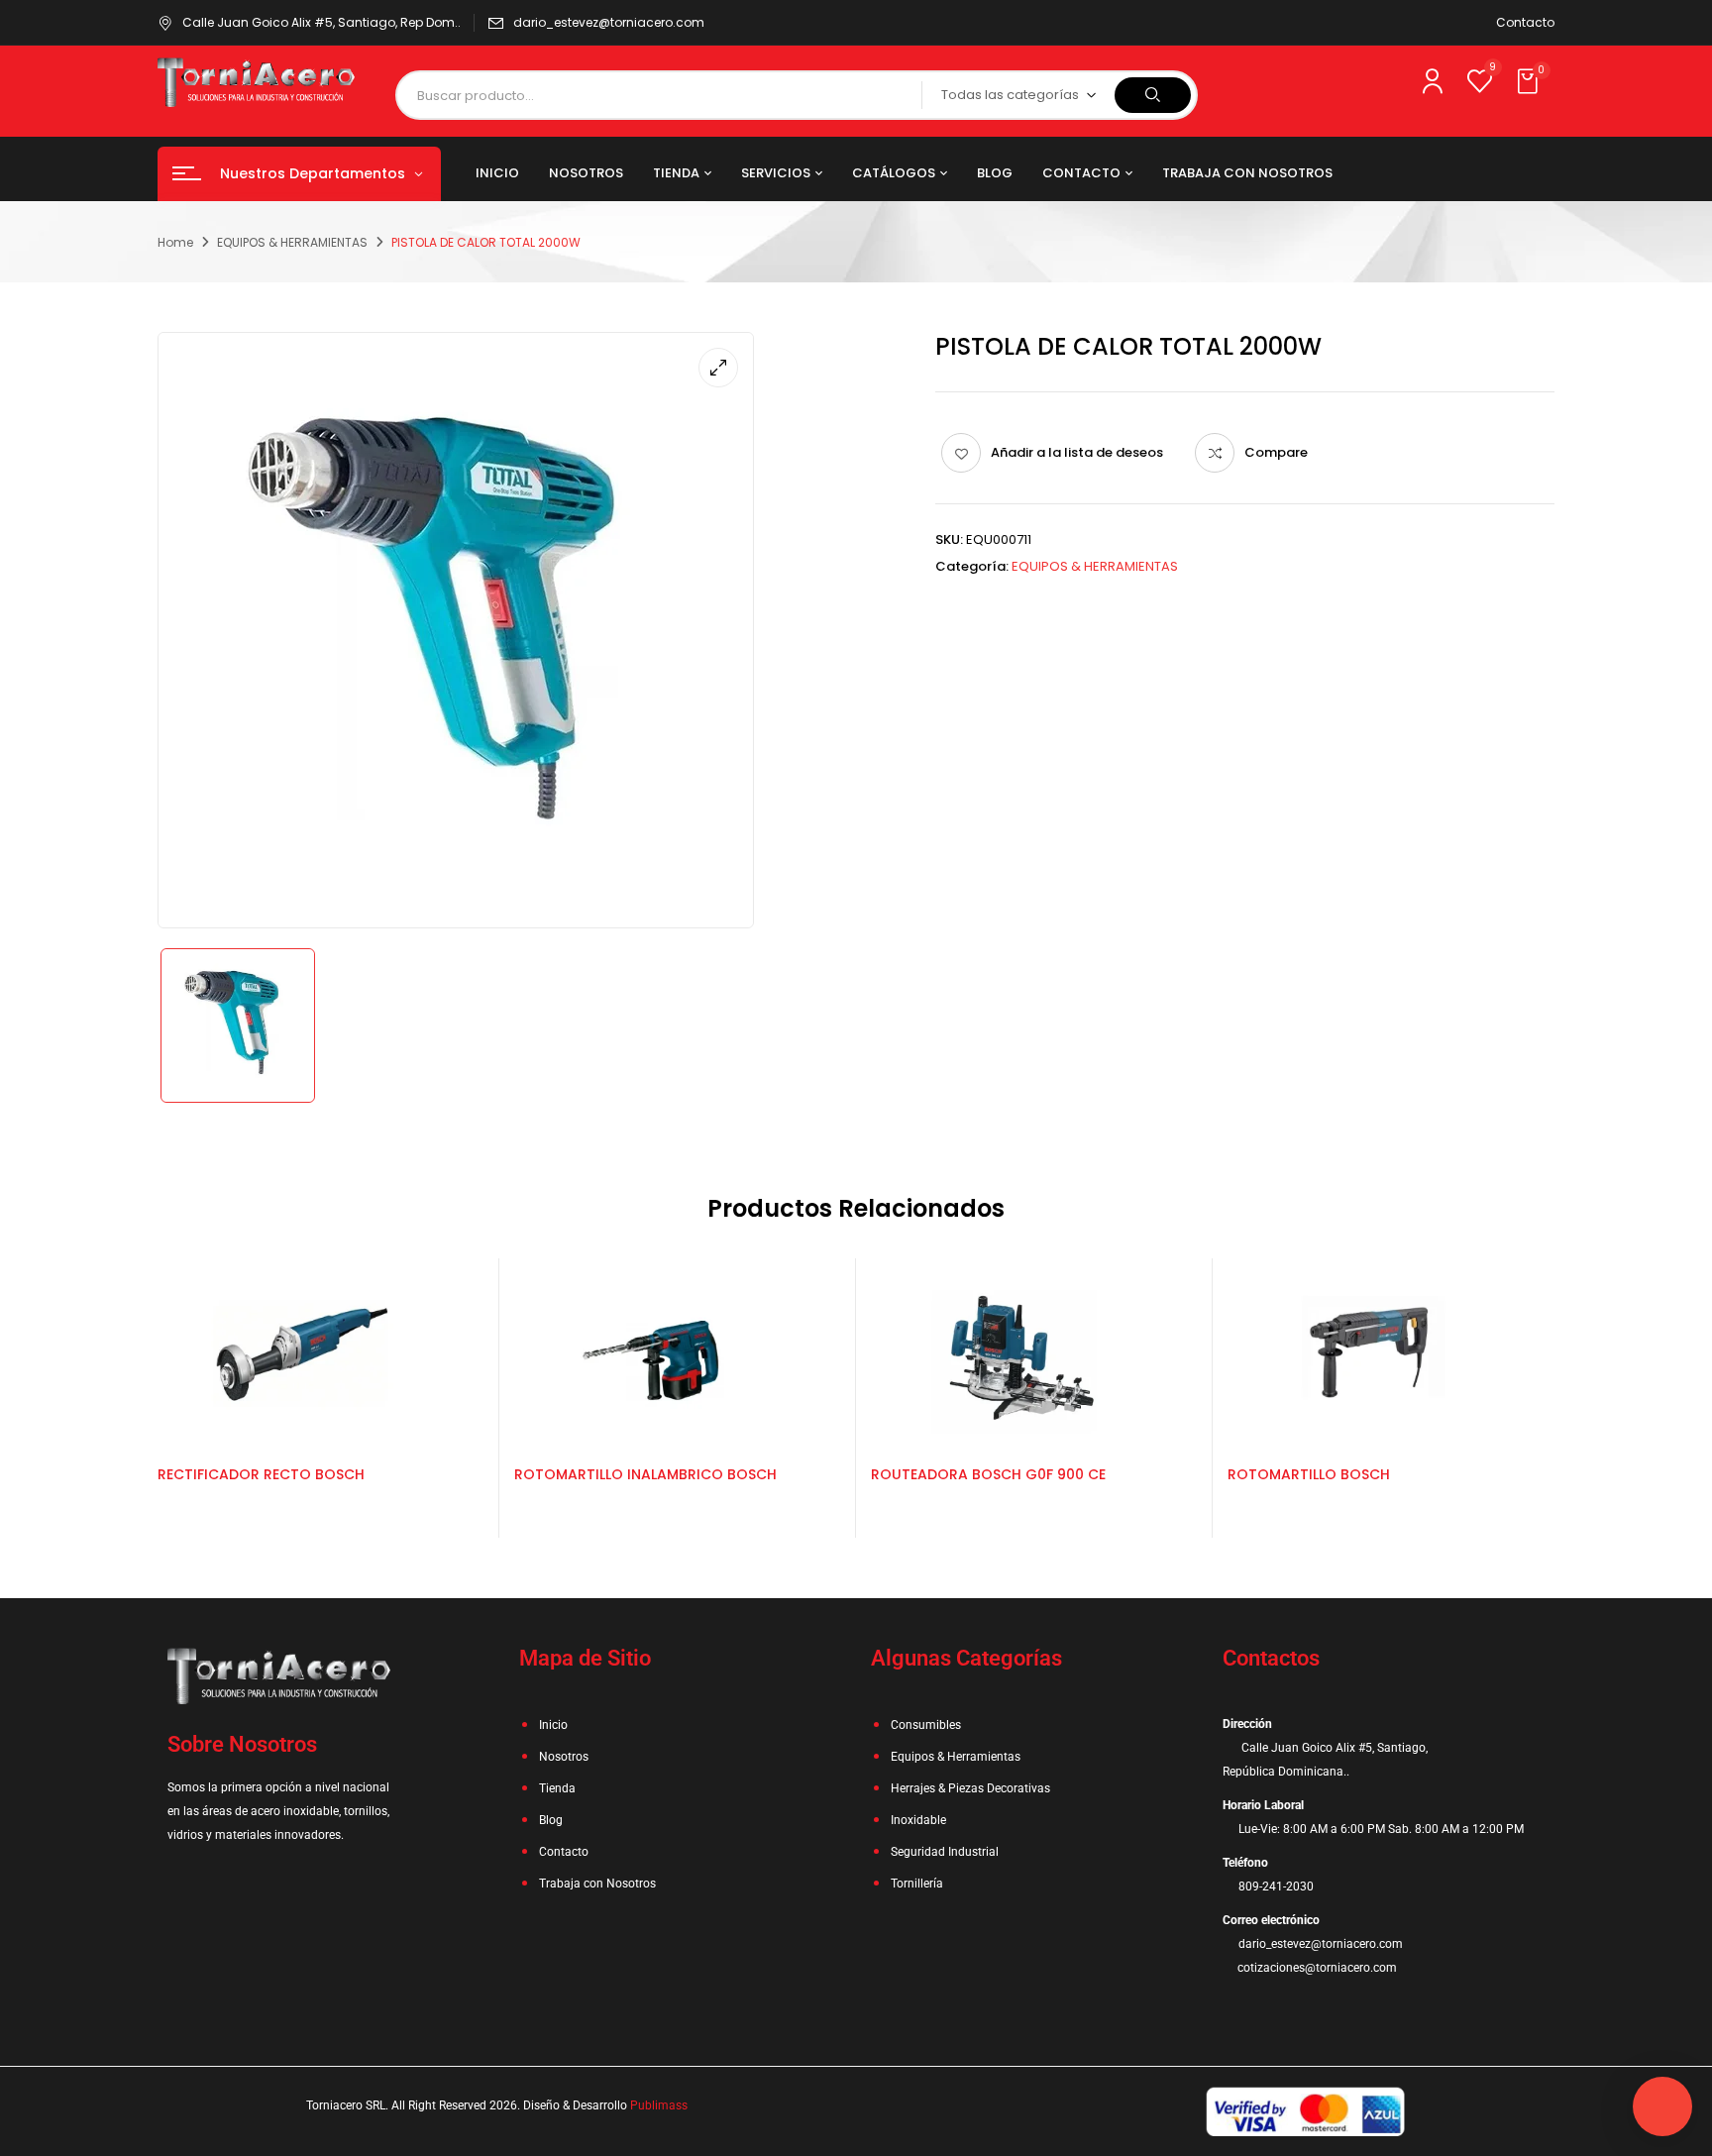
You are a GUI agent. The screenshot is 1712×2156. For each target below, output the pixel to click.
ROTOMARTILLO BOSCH (1309, 1474)
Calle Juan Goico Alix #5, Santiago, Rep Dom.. (321, 22)
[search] (1153, 95)
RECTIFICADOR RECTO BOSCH (261, 1474)
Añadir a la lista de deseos (1077, 452)
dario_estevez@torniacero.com (609, 22)
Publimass (659, 2105)
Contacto (1525, 22)
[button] (1530, 82)
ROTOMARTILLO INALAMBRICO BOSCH (645, 1474)
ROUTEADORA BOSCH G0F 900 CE (988, 1474)
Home (175, 242)
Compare (1276, 452)
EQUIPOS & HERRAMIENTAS (292, 242)
